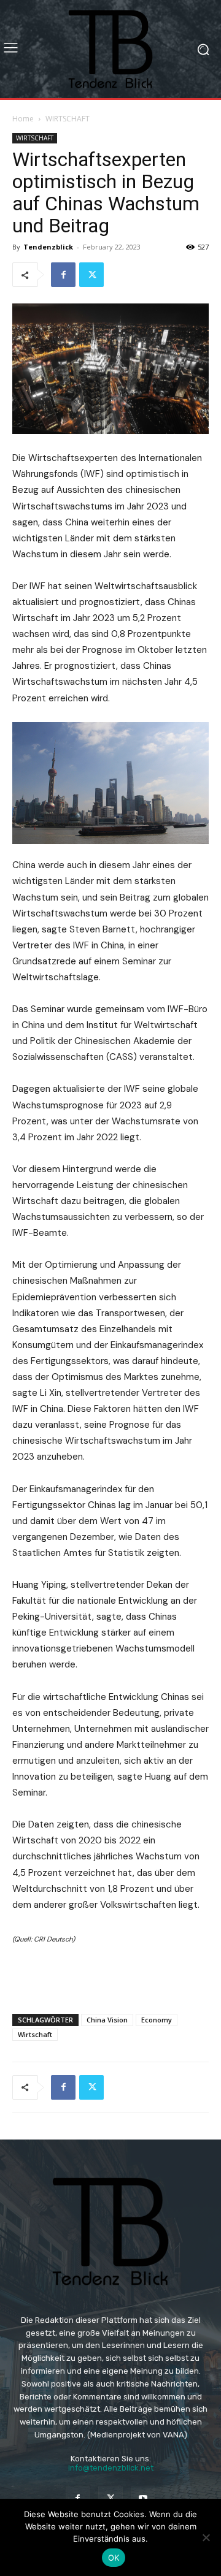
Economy (157, 2020)
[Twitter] (91, 275)
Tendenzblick (48, 247)
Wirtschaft (35, 2034)
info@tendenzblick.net (111, 2468)
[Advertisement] (110, 1976)
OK (114, 2558)
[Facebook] (63, 275)
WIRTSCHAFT (68, 119)
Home (23, 119)
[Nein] (206, 2537)
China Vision (107, 2020)
